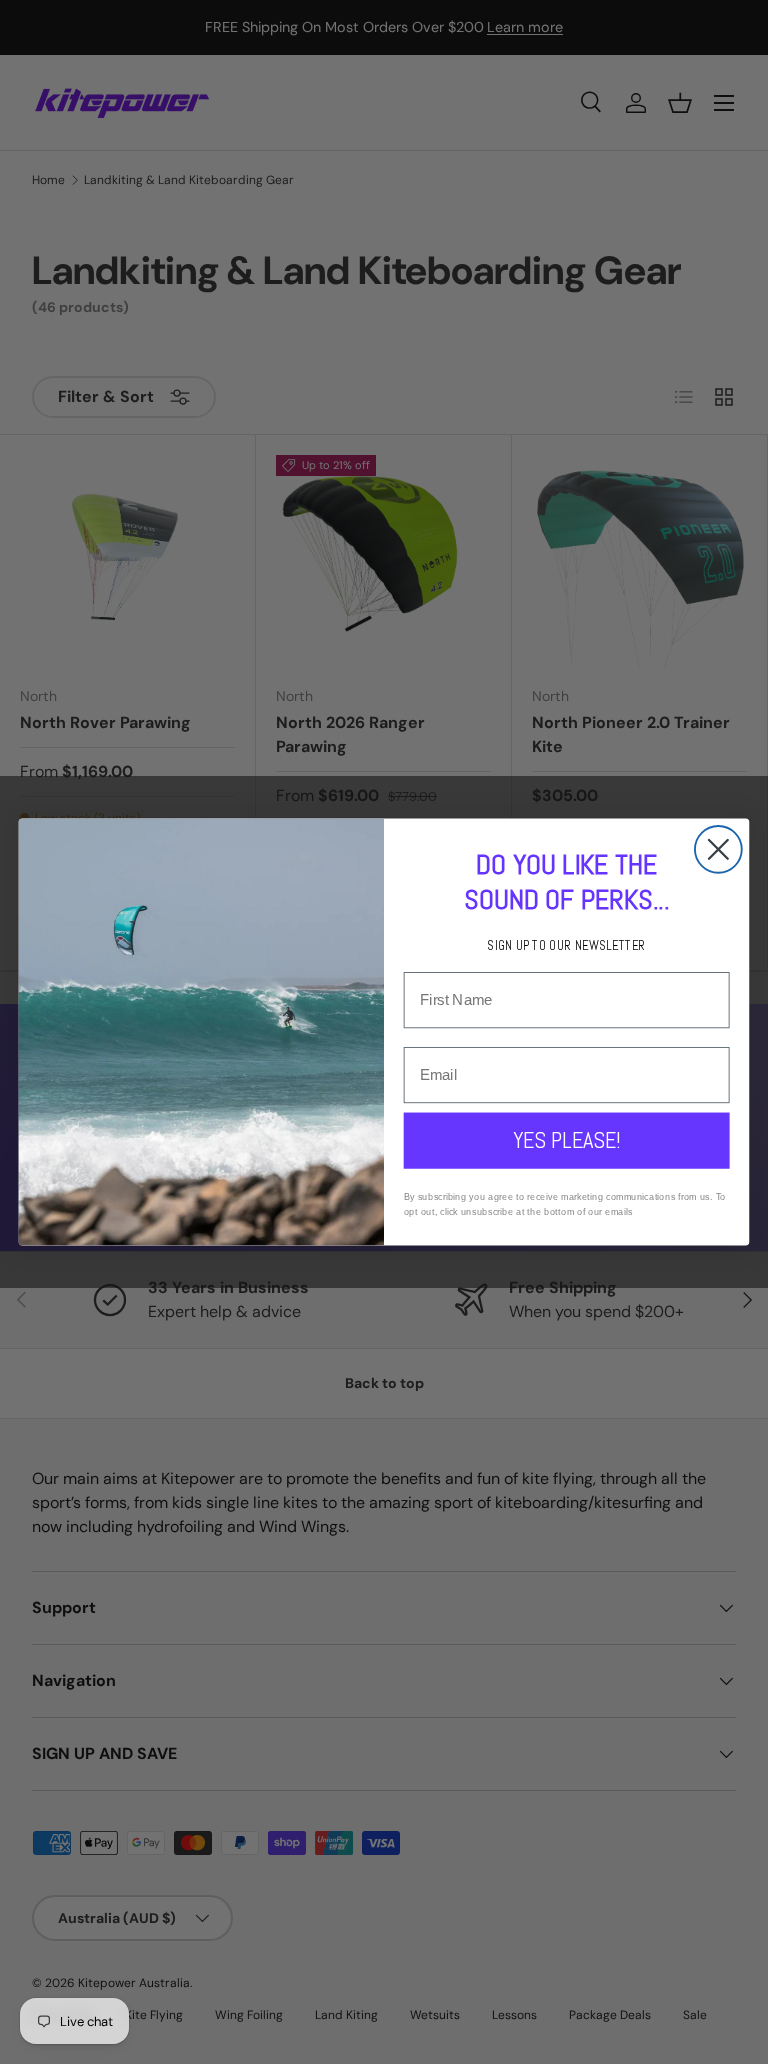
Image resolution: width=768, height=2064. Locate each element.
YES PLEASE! (567, 1140)
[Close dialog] (718, 849)
